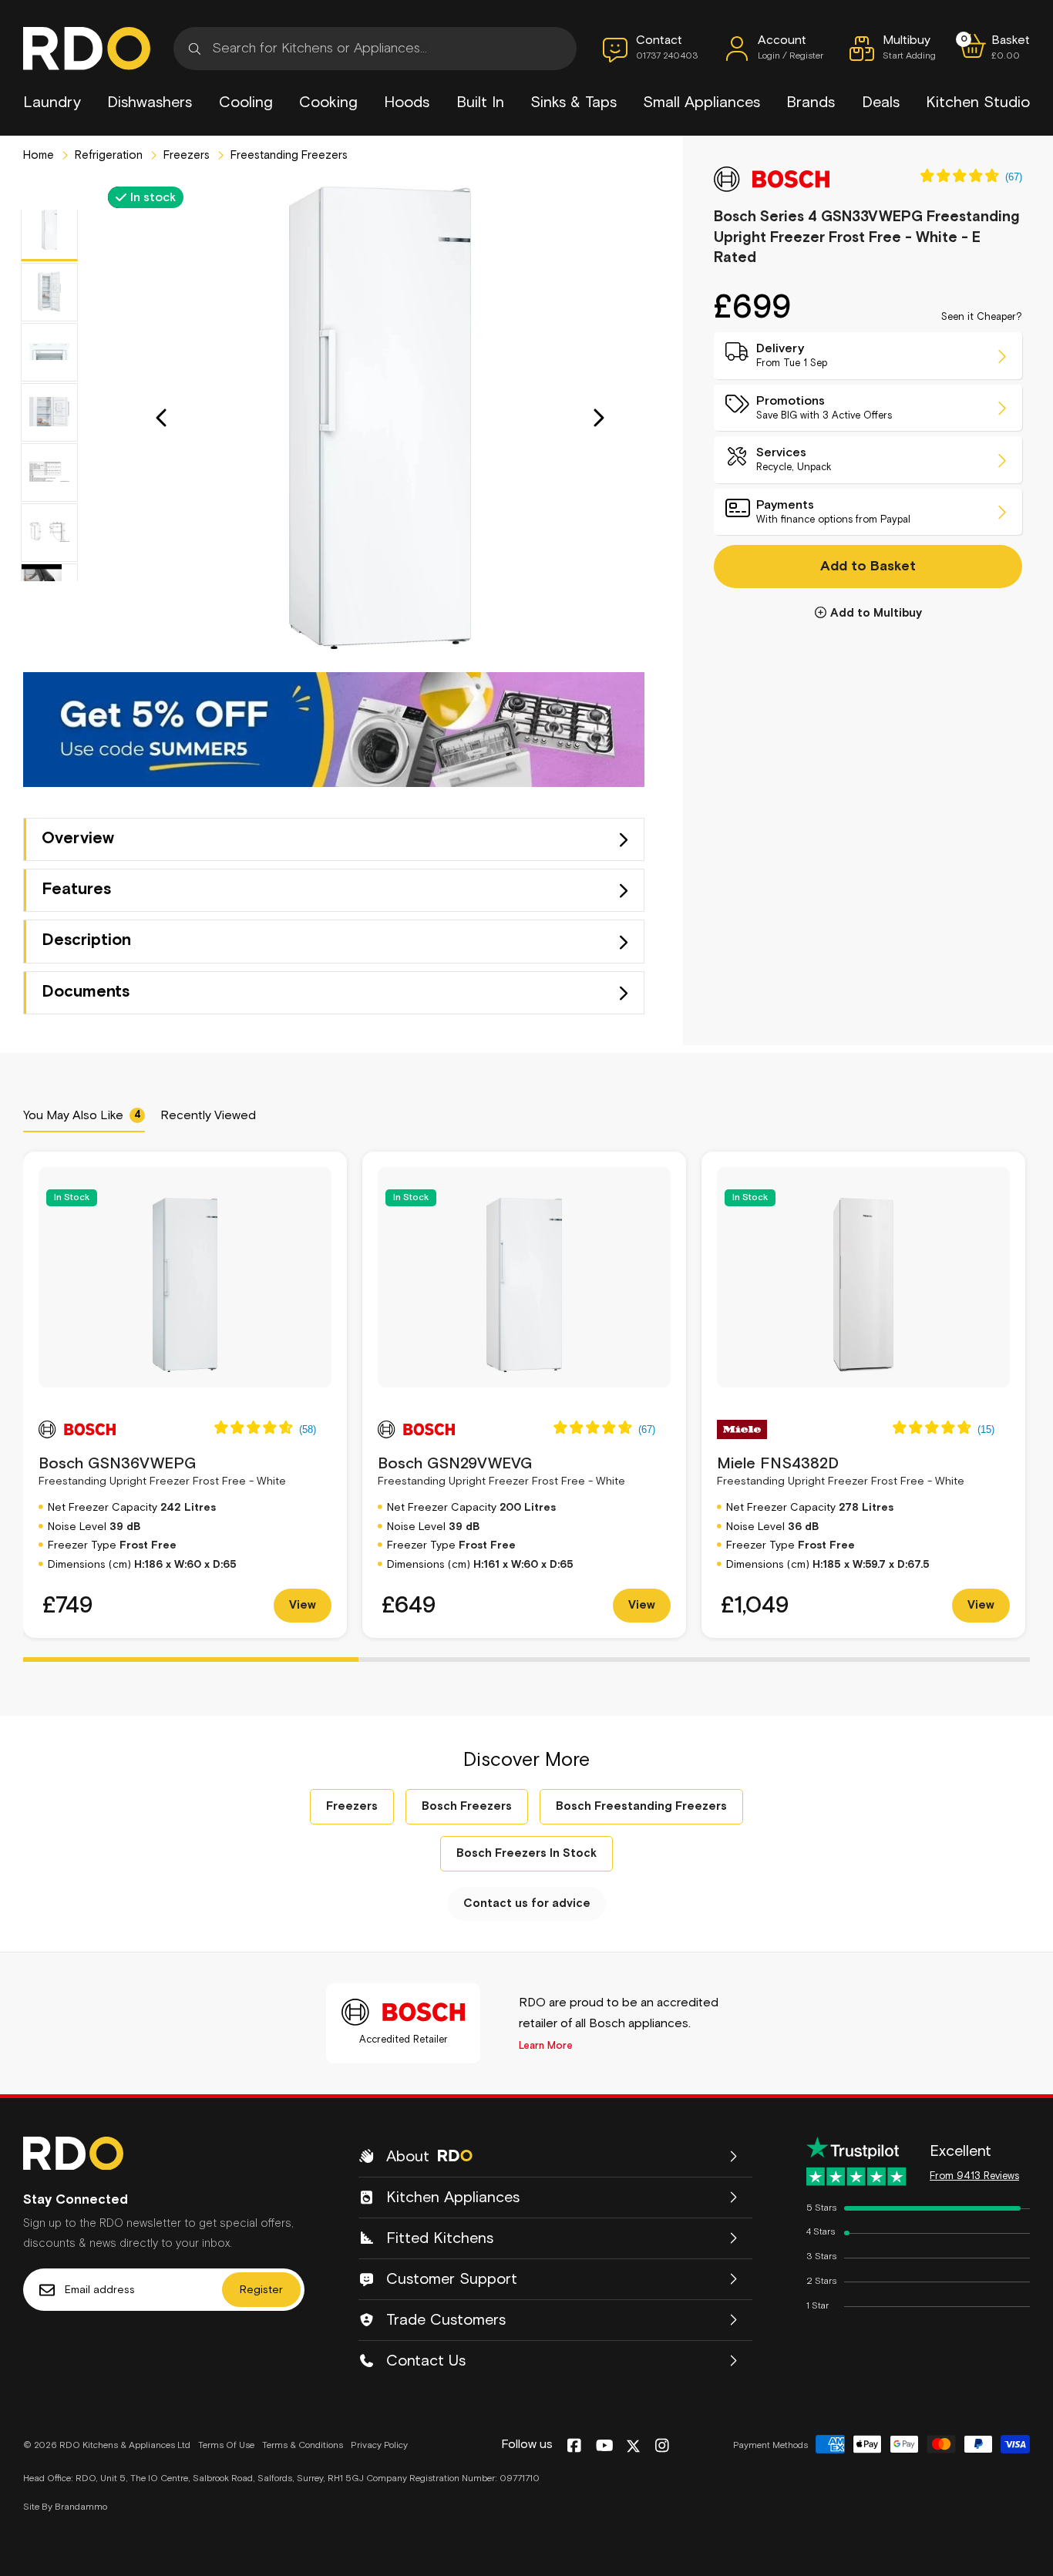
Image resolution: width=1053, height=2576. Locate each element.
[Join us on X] (633, 2446)
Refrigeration (107, 155)
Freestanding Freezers (288, 155)
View (303, 1605)
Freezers (185, 155)
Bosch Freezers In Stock (526, 1853)
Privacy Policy (379, 2446)
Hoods (407, 103)
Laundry (52, 103)
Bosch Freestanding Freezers (641, 1806)
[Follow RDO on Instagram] (662, 2447)
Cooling (246, 103)
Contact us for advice (527, 1903)
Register (261, 2290)
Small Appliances (701, 103)
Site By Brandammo (65, 2507)
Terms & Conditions (303, 2446)
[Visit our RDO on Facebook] (574, 2447)
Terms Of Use (226, 2446)
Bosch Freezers (467, 1806)
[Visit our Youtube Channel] (605, 2447)
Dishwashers (150, 103)
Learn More (546, 2046)
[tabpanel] (185, 1395)
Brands (811, 103)
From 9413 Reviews (974, 2176)
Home (39, 155)
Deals (881, 103)
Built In (480, 103)
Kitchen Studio (978, 103)
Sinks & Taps (574, 103)
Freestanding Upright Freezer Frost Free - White (162, 1471)
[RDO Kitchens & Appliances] (87, 49)
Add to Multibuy (876, 614)
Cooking (328, 103)
